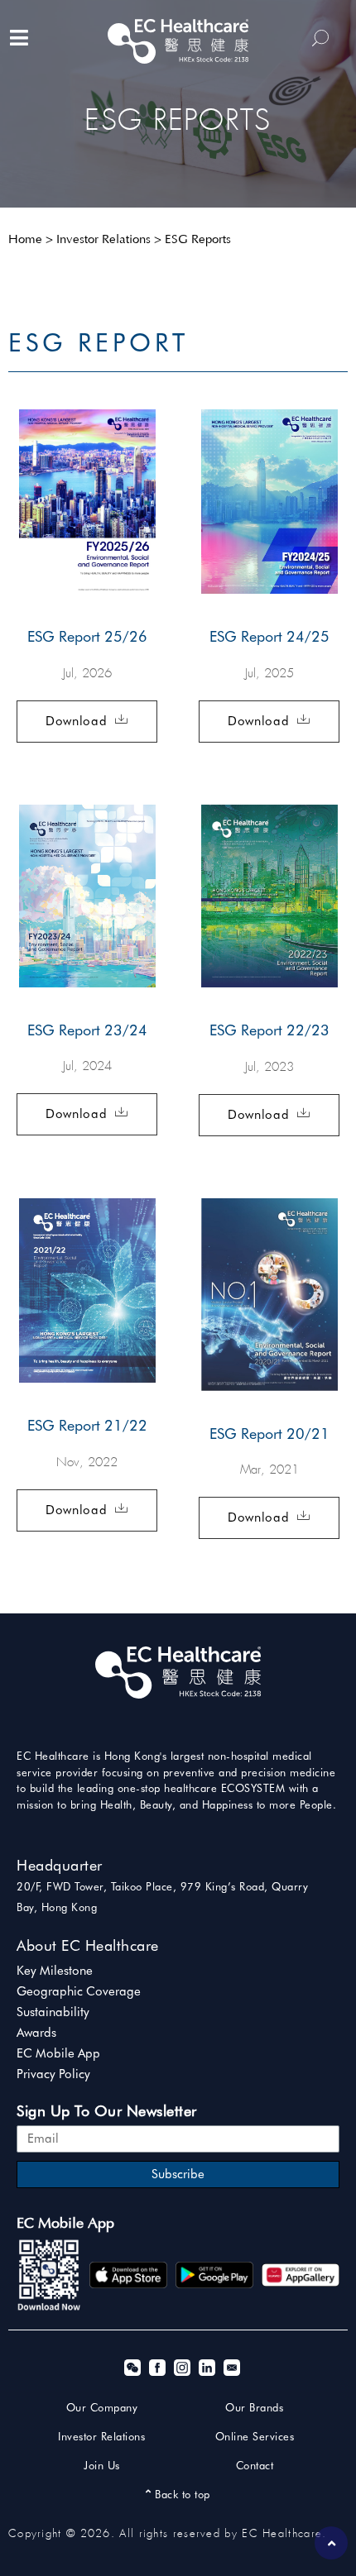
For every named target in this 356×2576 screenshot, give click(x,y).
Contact (255, 2465)
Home (25, 240)
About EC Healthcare (88, 1945)
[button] (87, 722)
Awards (36, 2033)
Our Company (102, 2407)
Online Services (255, 2436)
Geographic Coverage (79, 1991)
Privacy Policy (53, 2074)
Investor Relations (103, 240)
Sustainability (53, 2012)
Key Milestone (55, 1971)
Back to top (181, 2494)
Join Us (102, 2465)
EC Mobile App (58, 2053)
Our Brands (254, 2407)
